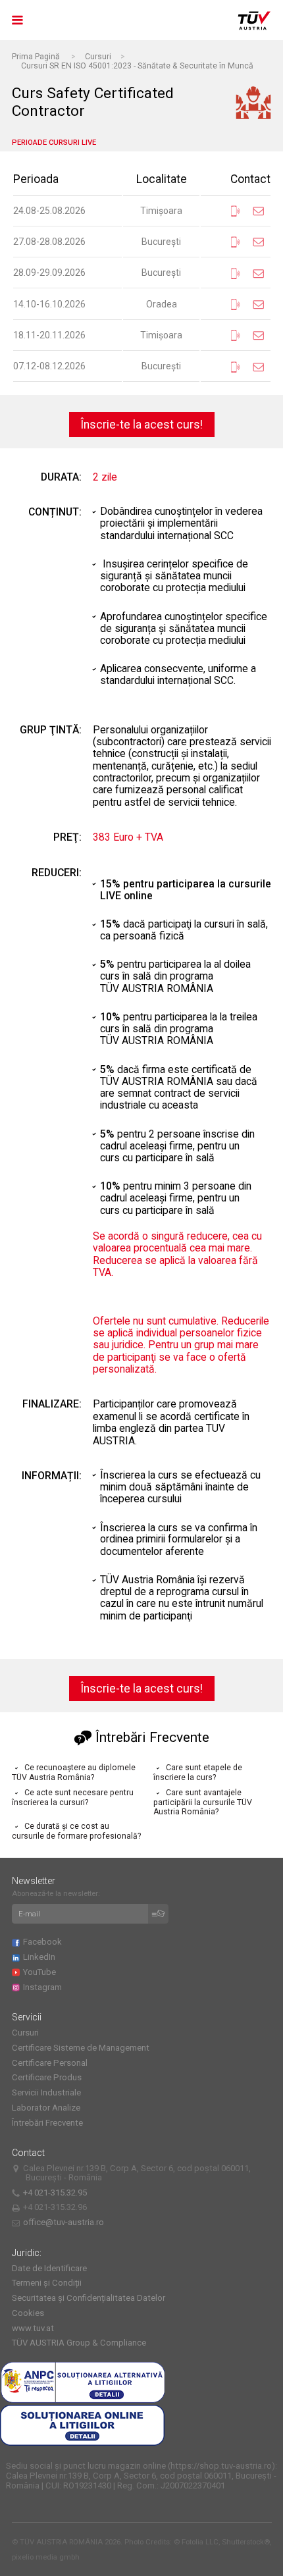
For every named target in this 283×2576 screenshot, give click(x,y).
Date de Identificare (49, 2268)
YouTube (41, 1972)
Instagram (44, 1987)
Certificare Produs (47, 2077)
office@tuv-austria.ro (64, 2222)
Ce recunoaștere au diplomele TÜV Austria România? (74, 1773)
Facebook (44, 1942)
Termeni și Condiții (47, 2283)
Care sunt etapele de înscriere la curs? (198, 1773)
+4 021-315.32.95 (57, 2193)
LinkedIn (41, 1957)
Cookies (28, 2313)
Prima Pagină (36, 57)
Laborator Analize (46, 2108)
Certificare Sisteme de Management (81, 2048)
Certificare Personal (50, 2063)
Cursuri (98, 57)
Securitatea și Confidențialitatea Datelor (89, 2298)
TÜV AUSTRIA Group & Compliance (79, 2343)
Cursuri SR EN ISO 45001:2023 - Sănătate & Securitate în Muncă (137, 66)
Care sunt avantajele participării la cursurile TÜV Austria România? (203, 1802)
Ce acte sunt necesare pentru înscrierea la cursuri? (73, 1798)
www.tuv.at (33, 2328)
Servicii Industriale (46, 2092)
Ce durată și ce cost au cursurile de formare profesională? (76, 1831)
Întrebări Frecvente (47, 2123)
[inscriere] (159, 1914)
